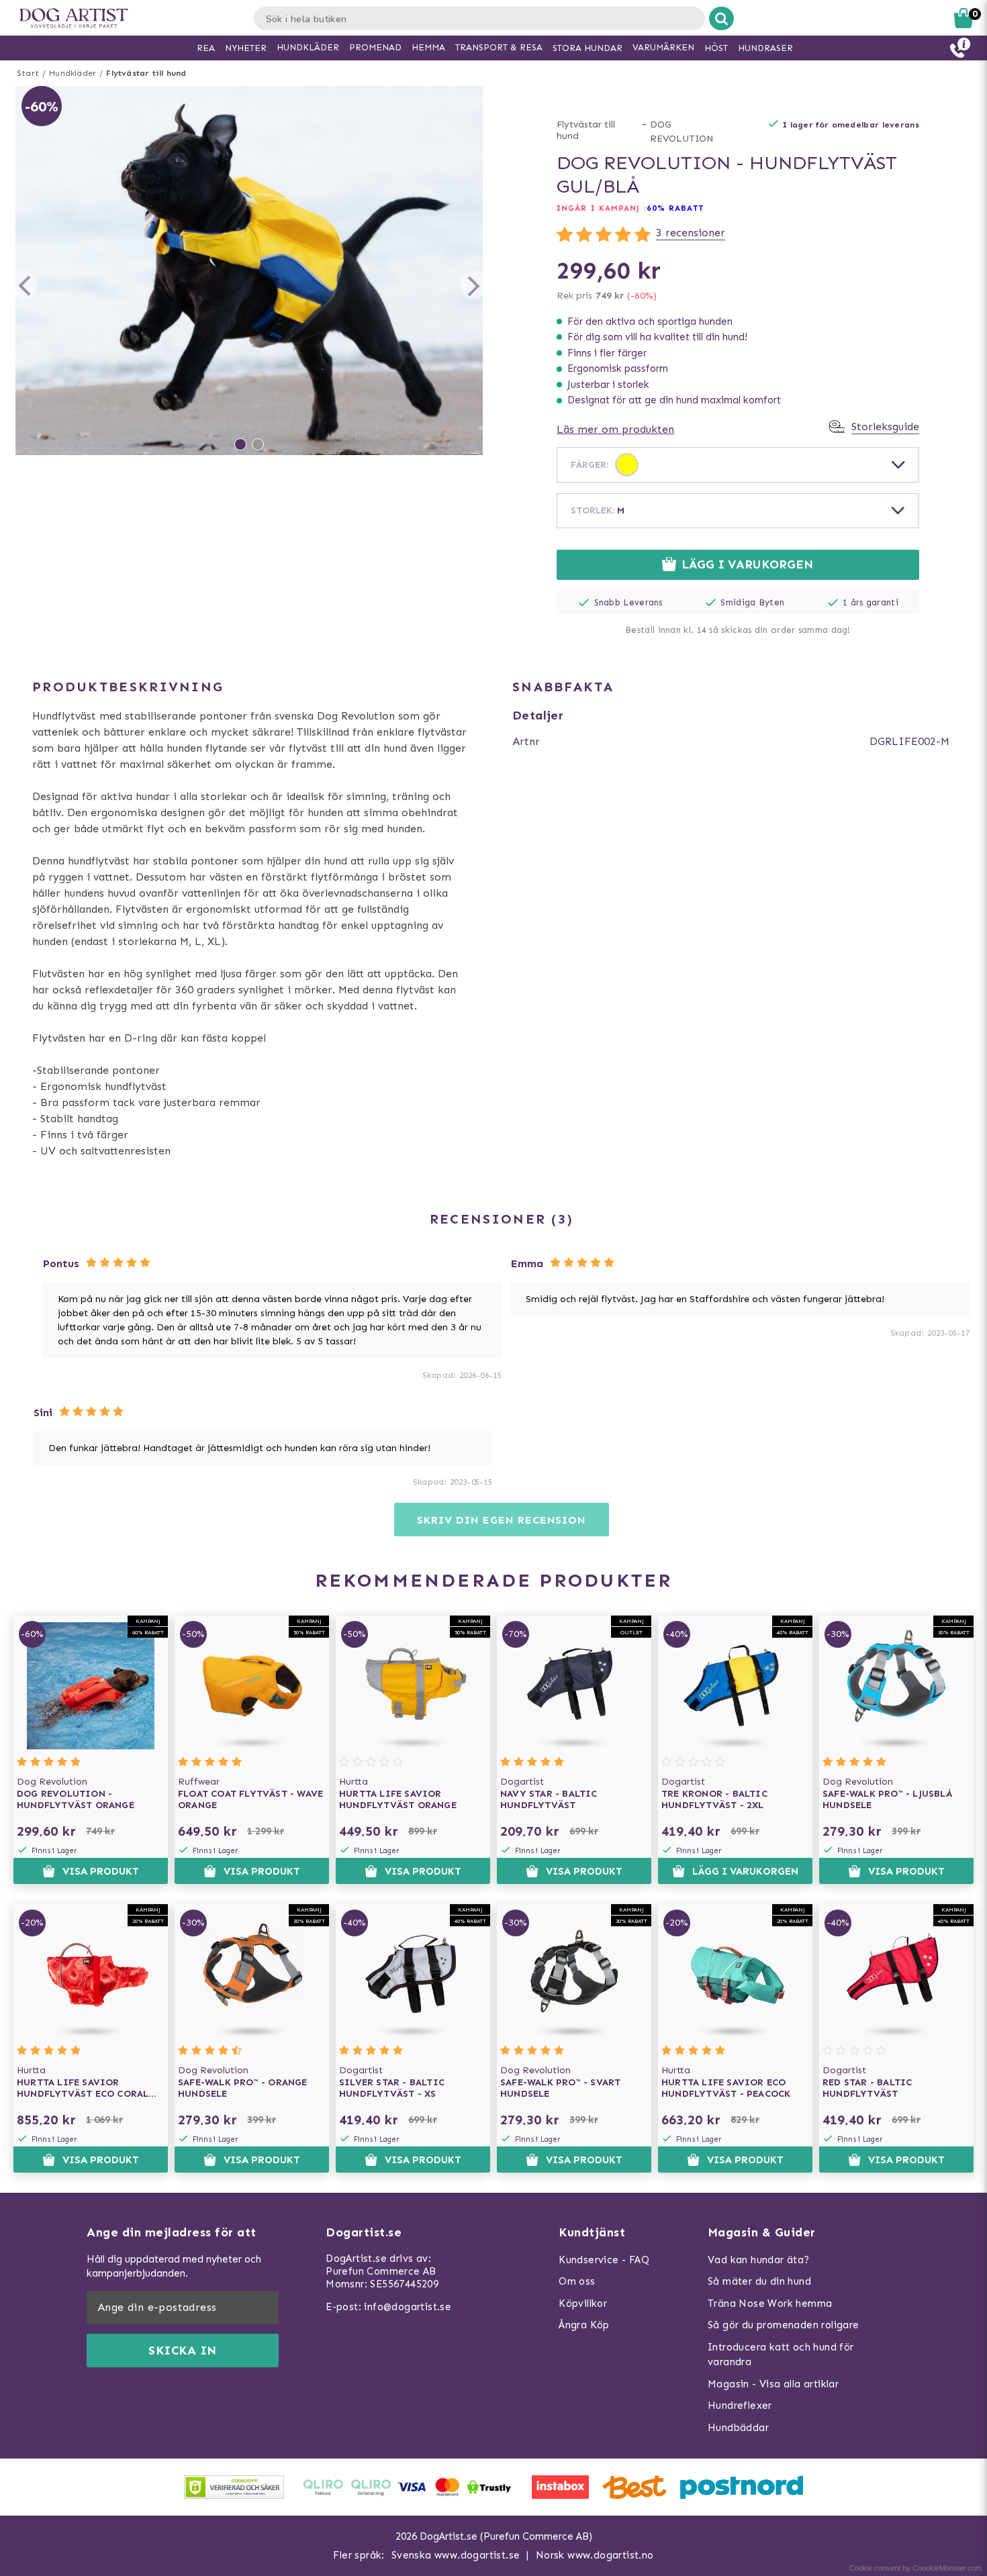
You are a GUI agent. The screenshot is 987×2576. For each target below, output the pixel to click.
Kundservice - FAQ (604, 2260)
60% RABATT (675, 208)
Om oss (577, 2281)
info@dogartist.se (408, 2307)
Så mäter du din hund (759, 2281)
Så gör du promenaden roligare (784, 2325)
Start (28, 73)
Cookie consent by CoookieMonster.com (915, 2568)
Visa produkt (101, 1871)
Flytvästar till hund (146, 73)
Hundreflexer (740, 2406)
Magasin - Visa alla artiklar (773, 2384)
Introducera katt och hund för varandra (781, 2355)
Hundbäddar (738, 2428)
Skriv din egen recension (501, 1520)
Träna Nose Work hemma (770, 2303)
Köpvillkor (583, 2303)
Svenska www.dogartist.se (456, 2555)
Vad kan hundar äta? (759, 2260)
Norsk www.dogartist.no (595, 2555)
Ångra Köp (584, 2325)
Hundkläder (73, 73)
